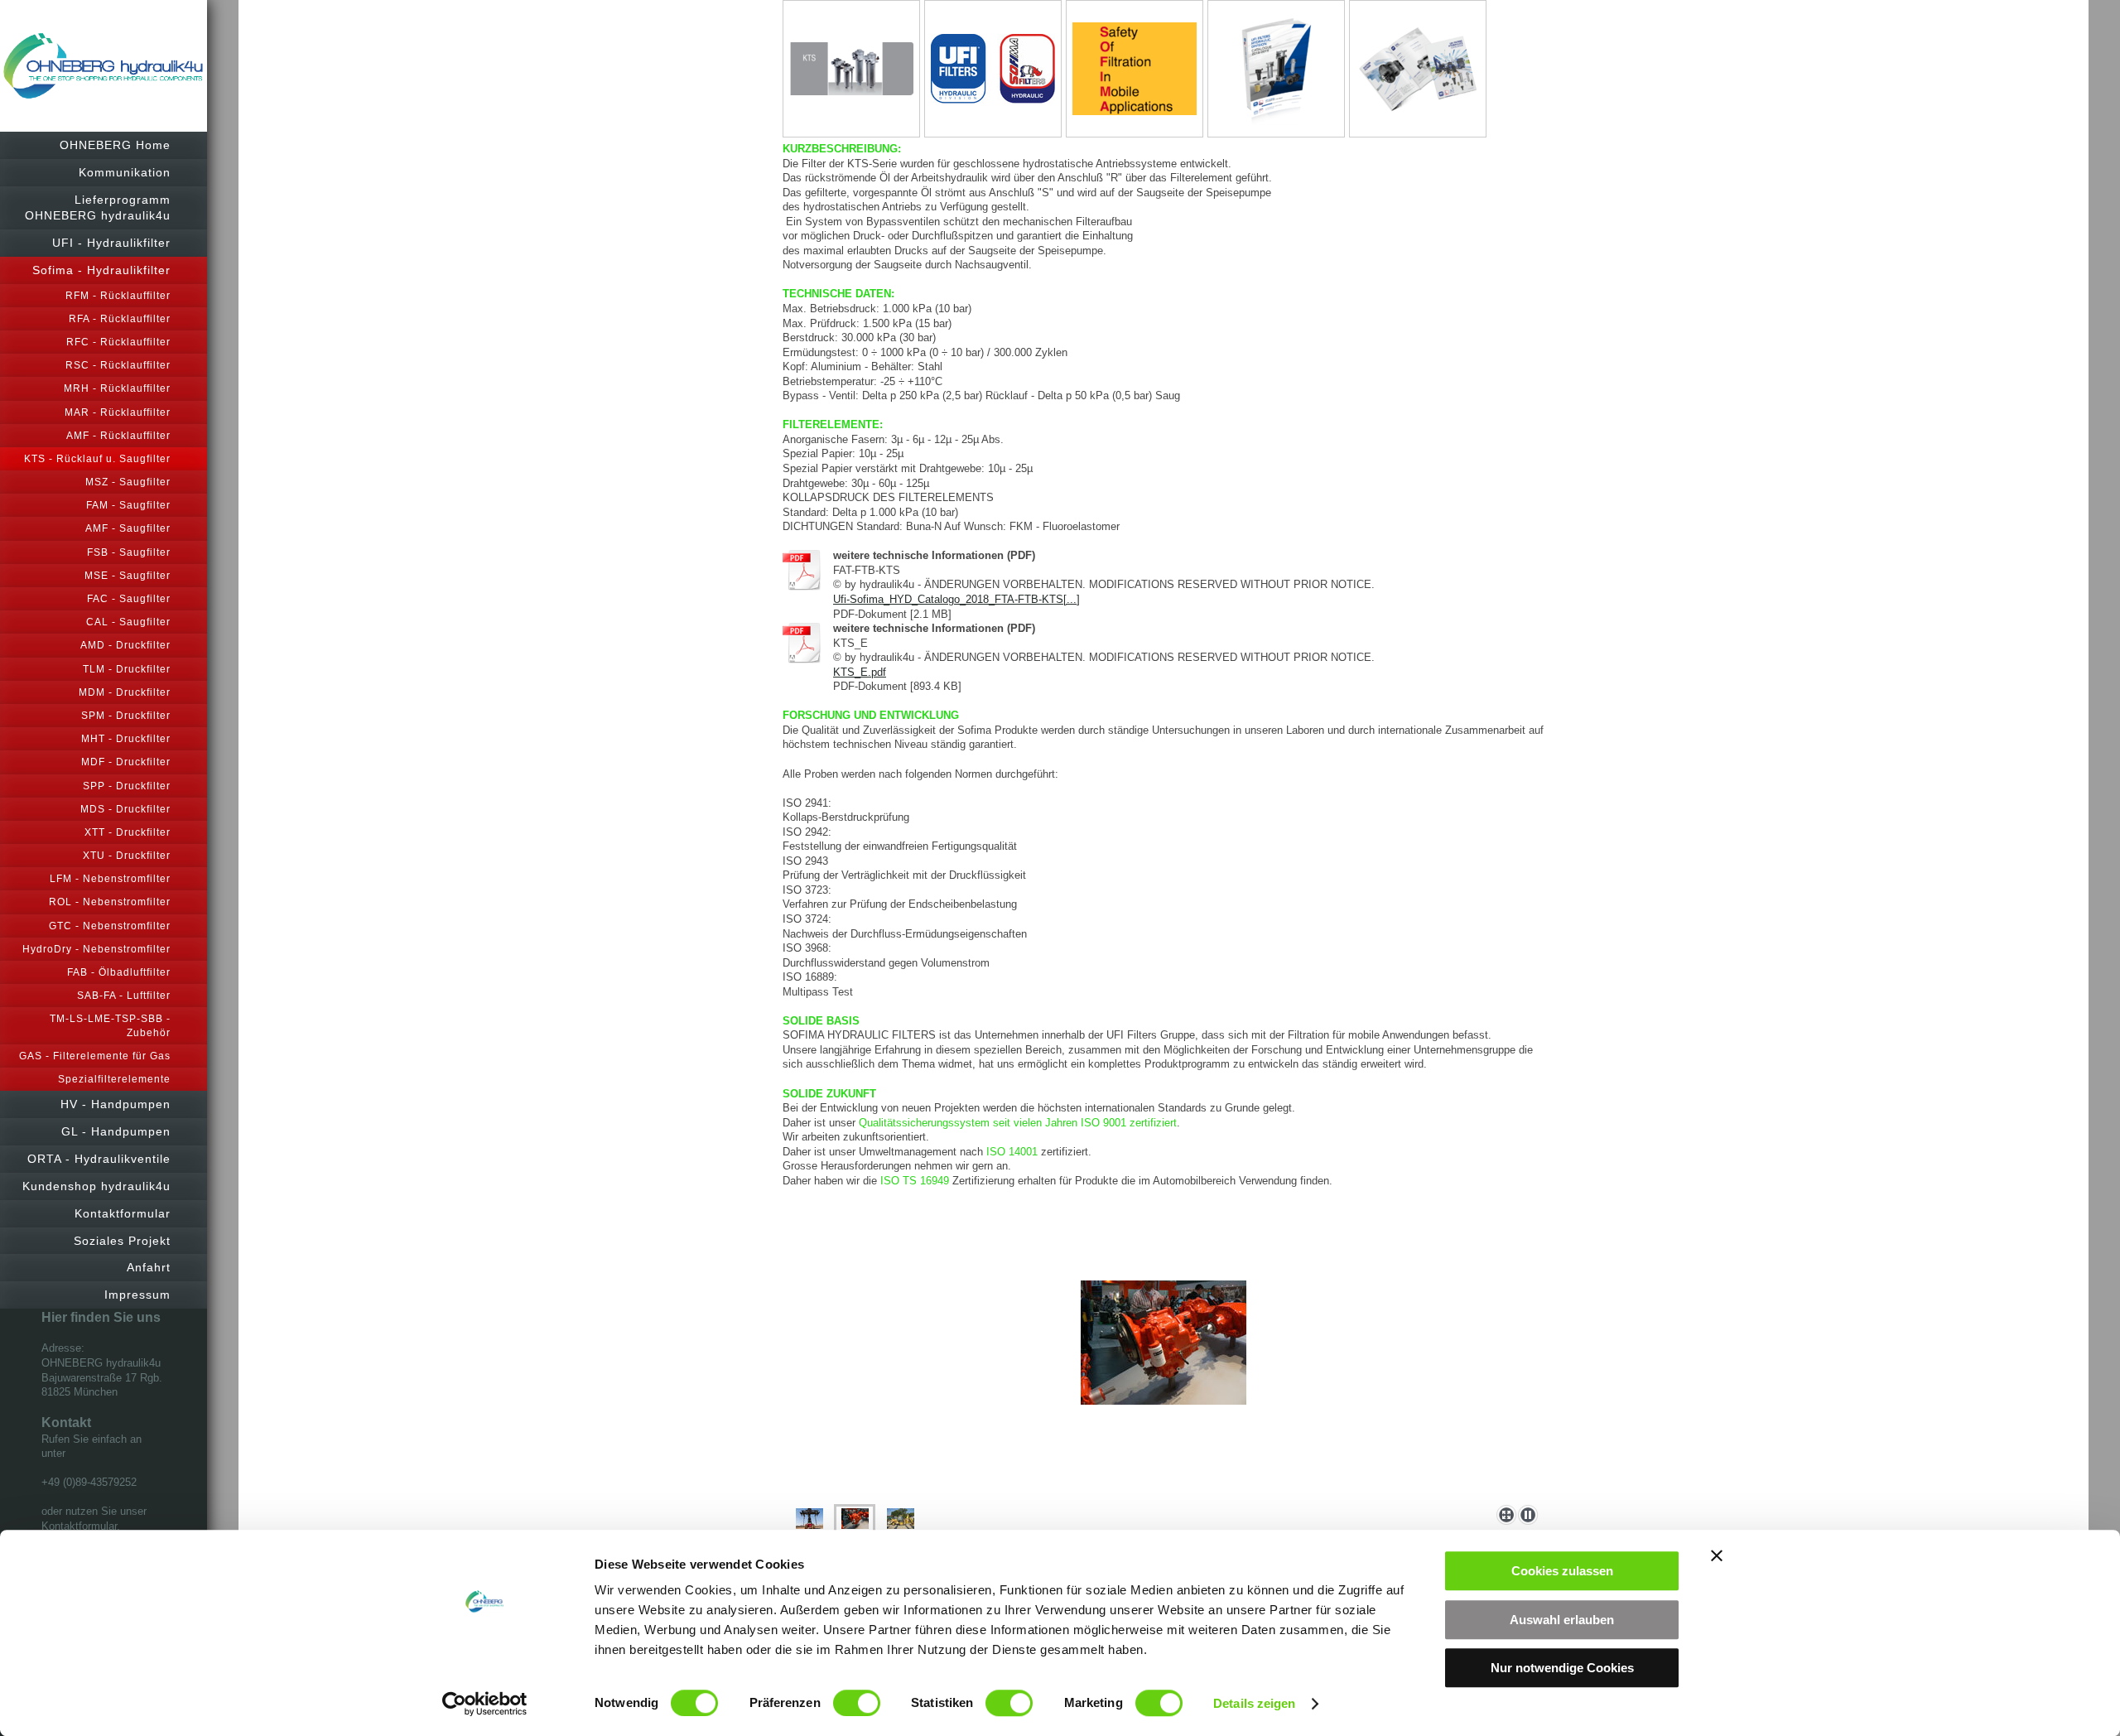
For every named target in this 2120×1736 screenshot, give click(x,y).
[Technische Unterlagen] (1276, 69)
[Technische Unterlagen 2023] (1418, 69)
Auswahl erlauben (1562, 1620)
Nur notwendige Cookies (1562, 1668)
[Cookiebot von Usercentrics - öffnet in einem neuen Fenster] (485, 1704)
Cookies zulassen (1562, 1571)
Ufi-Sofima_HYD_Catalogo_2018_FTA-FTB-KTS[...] (956, 599)
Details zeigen (1254, 1703)
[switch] (857, 1703)
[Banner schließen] (1717, 1555)
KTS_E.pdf (860, 672)
